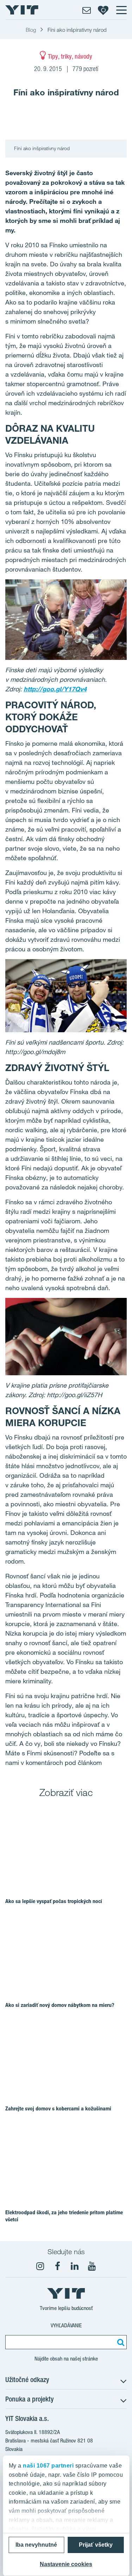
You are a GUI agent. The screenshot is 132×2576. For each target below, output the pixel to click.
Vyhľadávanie (66, 2325)
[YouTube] (92, 2266)
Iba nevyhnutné (36, 2545)
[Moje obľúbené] (103, 10)
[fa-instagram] (40, 2266)
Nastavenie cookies (66, 2564)
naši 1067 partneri (48, 2466)
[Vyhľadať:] (120, 2342)
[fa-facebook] (57, 2266)
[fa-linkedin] (75, 2266)
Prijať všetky (96, 2545)
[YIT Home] (22, 10)
